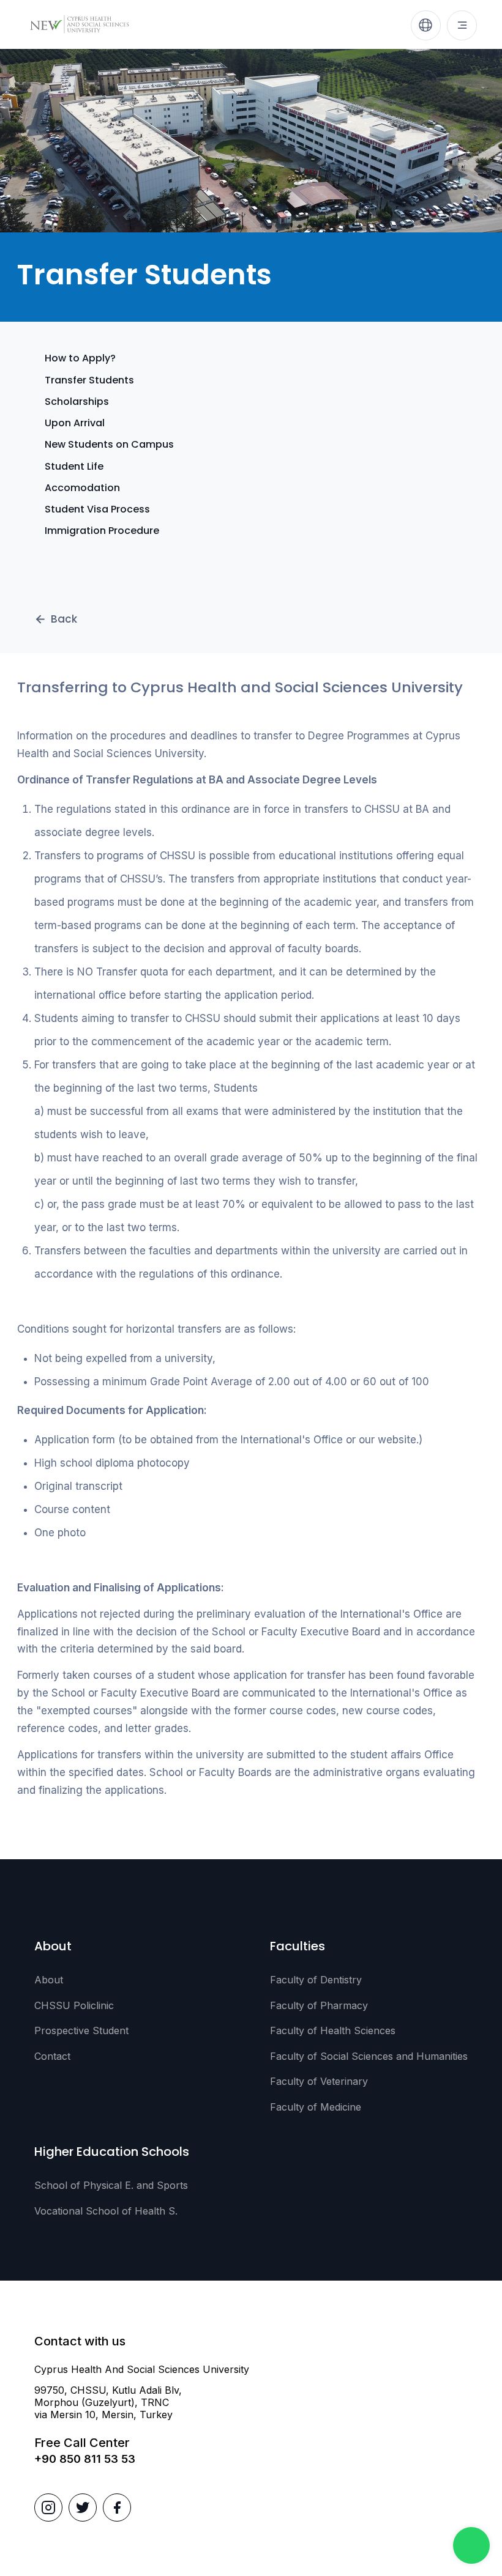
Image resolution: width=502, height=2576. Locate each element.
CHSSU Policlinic (74, 2005)
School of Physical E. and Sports (111, 2185)
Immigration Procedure (102, 531)
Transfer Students (89, 380)
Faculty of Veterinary (319, 2081)
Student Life (74, 466)
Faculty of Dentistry (316, 1980)
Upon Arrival (75, 423)
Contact (52, 2056)
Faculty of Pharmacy (319, 2005)
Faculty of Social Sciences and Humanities (369, 2056)
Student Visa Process (97, 509)
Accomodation (82, 488)
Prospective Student (81, 2030)
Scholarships (77, 402)
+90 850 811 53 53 (85, 2459)
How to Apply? (80, 358)
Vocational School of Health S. (106, 2211)
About (49, 1980)
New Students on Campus (109, 444)
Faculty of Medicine (316, 2107)
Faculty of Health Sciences (333, 2030)
